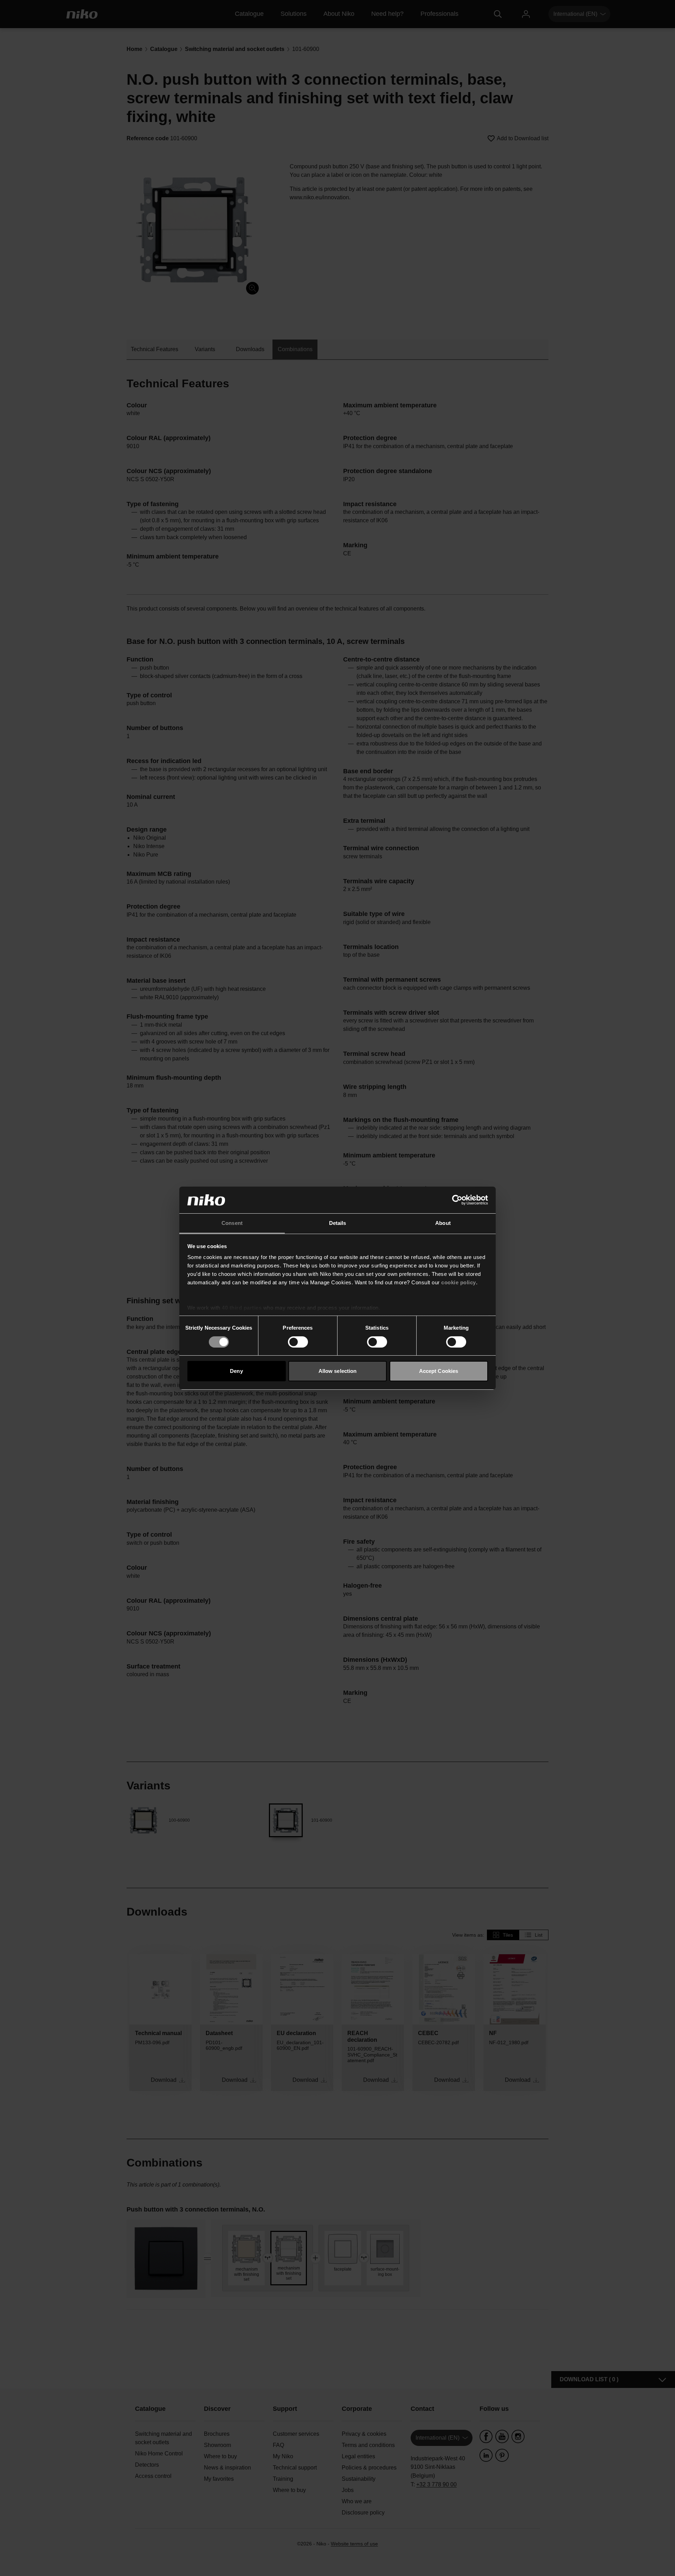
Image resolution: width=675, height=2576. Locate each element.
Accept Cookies (439, 1371)
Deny (236, 1371)
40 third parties (242, 1308)
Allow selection (338, 1371)
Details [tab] (338, 1223)
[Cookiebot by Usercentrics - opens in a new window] (457, 1200)
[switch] (298, 1342)
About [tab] (443, 1223)
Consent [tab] (232, 1223)
